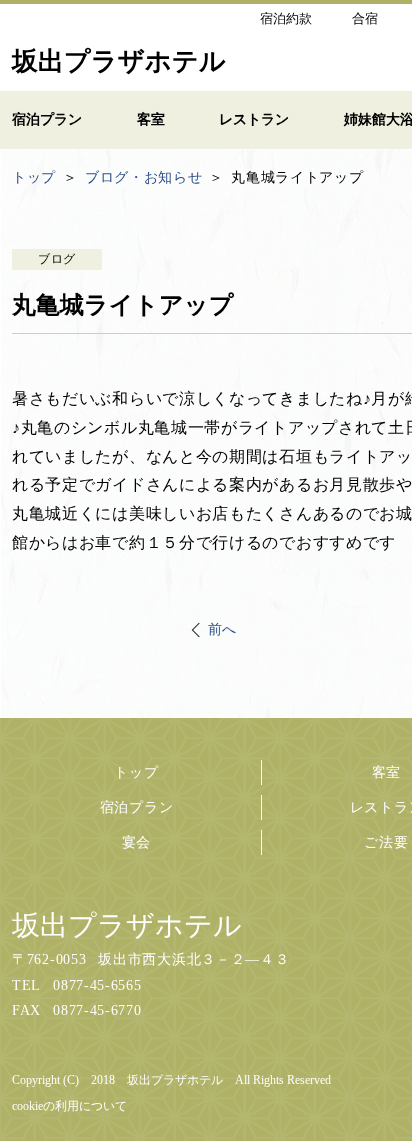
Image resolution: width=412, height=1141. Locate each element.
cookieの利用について (69, 1106)
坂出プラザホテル (127, 925)
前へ (222, 629)
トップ (136, 772)
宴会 (136, 842)
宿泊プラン (137, 807)
